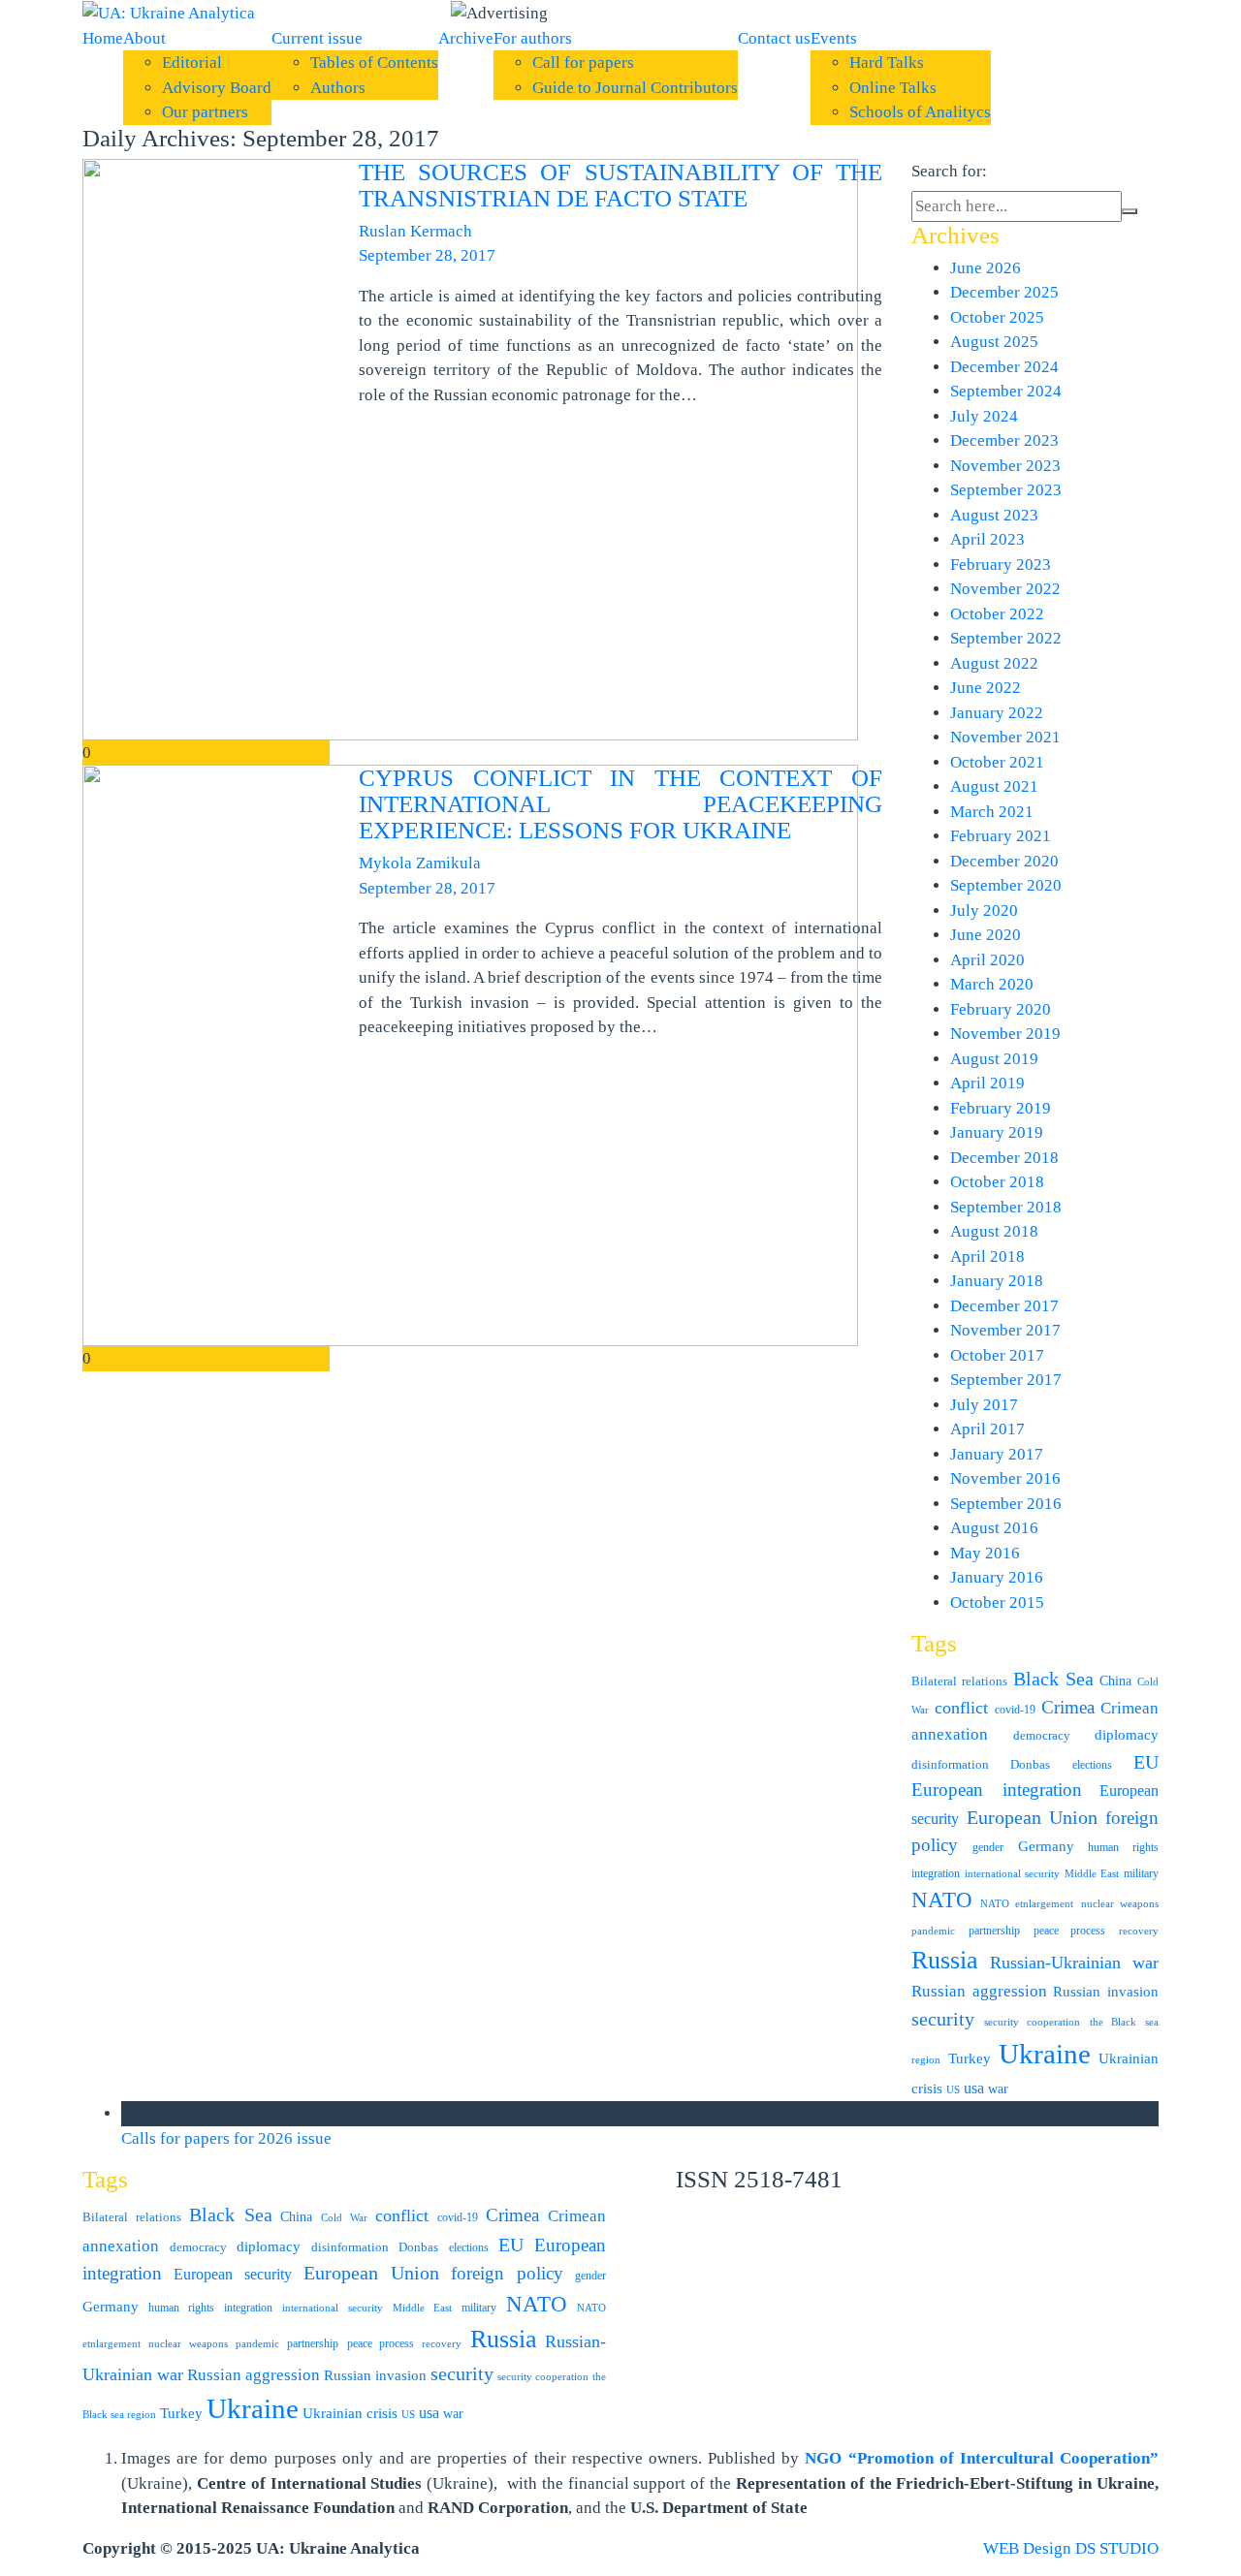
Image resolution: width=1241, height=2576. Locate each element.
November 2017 (1005, 1330)
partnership (994, 1931)
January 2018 (997, 1281)
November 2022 (1005, 589)
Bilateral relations (959, 1681)
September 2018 (1006, 1207)
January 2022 (997, 713)
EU (1146, 1762)
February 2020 (1001, 1009)
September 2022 (1006, 638)
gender (988, 1847)
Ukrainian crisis (350, 2413)
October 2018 (997, 1182)
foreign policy (507, 2274)
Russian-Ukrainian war (1075, 1963)
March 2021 (992, 812)
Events (834, 38)
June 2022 (986, 688)
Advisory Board (217, 88)
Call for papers (583, 63)
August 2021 (994, 786)
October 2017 (997, 1355)
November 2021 (1005, 737)
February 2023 (1001, 565)
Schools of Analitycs (920, 112)
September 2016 (1006, 1504)
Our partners (205, 112)
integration (936, 1873)
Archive (466, 38)
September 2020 (1006, 885)
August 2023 (994, 515)
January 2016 (997, 1577)
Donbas (1030, 1764)
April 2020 (987, 960)
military (1141, 1873)
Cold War (344, 2218)
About (144, 38)
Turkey (970, 2058)
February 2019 (1001, 1108)
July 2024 (984, 416)
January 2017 (997, 1454)
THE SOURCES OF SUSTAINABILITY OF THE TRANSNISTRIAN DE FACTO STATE (620, 185)
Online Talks (893, 88)
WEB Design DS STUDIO (1071, 2548)
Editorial (192, 63)
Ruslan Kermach (415, 231)
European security (233, 2274)
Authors (338, 88)
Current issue (317, 38)
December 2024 (1004, 367)
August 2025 (994, 342)
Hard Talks (887, 63)
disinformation (950, 1764)
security (943, 2019)
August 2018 (994, 1231)
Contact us (774, 38)
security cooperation (1033, 2022)
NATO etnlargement (1027, 1904)
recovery (1139, 1931)
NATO (942, 1900)
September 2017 (1006, 1380)
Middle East (1092, 1874)
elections (1092, 1765)
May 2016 (985, 1553)
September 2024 (1006, 391)
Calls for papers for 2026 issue (226, 2138)
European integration (997, 1790)
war (998, 2089)
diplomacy (1127, 1735)
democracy (1042, 1735)
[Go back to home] (169, 12)
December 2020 (1004, 861)
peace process (1070, 1931)
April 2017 (987, 1429)
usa (974, 2088)
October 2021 (997, 762)
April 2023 (987, 539)
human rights (1123, 1847)
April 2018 (987, 1257)
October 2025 (997, 317)
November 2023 (1005, 466)
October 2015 (997, 1602)
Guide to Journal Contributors (635, 88)
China (1115, 1681)
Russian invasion (1106, 1991)
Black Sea (1053, 1679)
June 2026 (986, 268)
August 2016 (994, 1528)
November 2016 (1005, 1478)
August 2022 (994, 663)
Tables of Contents (374, 63)
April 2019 (987, 1083)
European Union (1033, 1818)
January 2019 (997, 1132)
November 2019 (1005, 1034)
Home (103, 38)
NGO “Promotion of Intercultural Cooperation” (982, 2458)
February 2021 (1001, 836)
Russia (945, 1960)
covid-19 (1015, 1710)
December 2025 (1004, 292)
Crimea (1068, 1707)
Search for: (949, 171)
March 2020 (992, 984)
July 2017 (984, 1405)
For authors (533, 38)
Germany (1046, 1846)
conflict (961, 1708)
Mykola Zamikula (420, 863)
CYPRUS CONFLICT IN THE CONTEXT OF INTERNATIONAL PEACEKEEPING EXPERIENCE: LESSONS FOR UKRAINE (620, 804)
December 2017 (1004, 1306)
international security (1012, 1874)
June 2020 (986, 935)
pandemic (933, 1931)
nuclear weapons (1120, 1904)
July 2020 (984, 911)
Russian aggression (979, 1991)
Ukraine (1045, 2054)
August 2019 (994, 1059)
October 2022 (997, 614)
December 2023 (1004, 440)
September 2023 (1006, 490)
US (953, 2090)
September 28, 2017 (427, 255)
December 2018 (1004, 1158)
